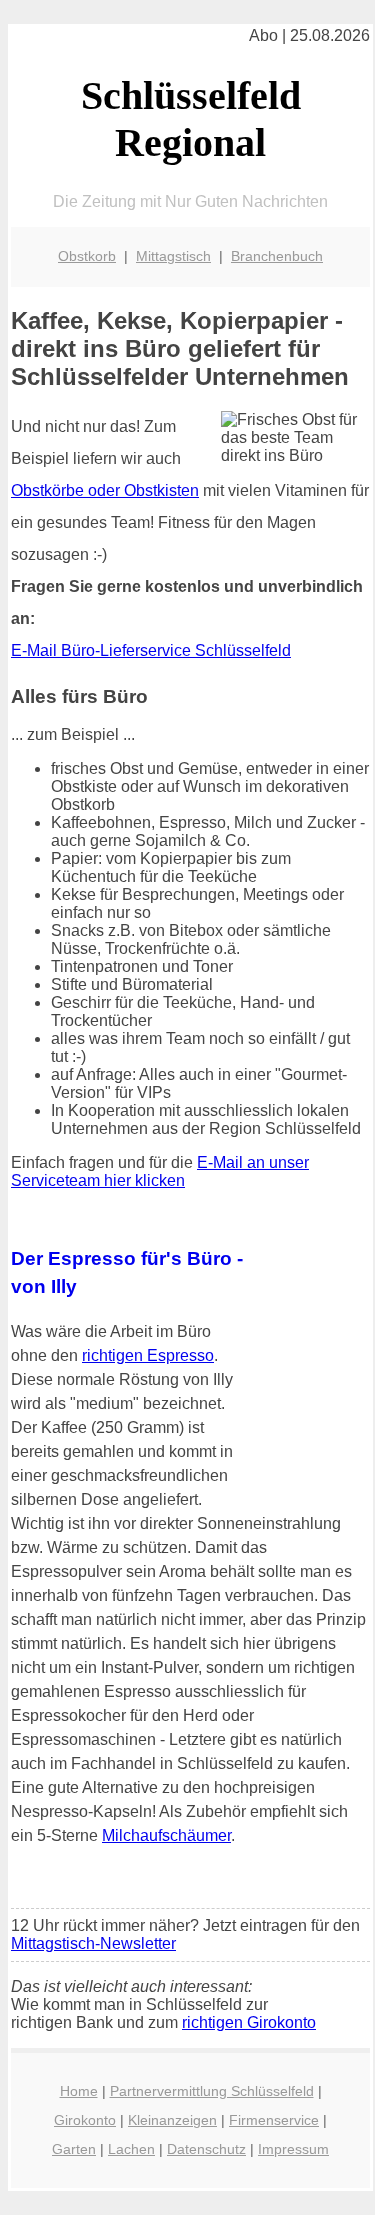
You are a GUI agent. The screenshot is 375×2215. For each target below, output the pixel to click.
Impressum (293, 2149)
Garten (74, 2149)
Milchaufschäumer (166, 1835)
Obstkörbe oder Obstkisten (105, 490)
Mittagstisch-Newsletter (93, 1943)
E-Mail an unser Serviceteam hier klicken (160, 1171)
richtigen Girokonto (249, 2022)
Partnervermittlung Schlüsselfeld (212, 2091)
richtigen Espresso (148, 1355)
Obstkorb (87, 256)
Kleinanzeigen (172, 2120)
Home (79, 2091)
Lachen (131, 2149)
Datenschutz (206, 2149)
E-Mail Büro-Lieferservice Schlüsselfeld (151, 650)
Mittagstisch (173, 256)
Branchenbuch (277, 256)
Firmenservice (274, 2120)
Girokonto (85, 2120)
